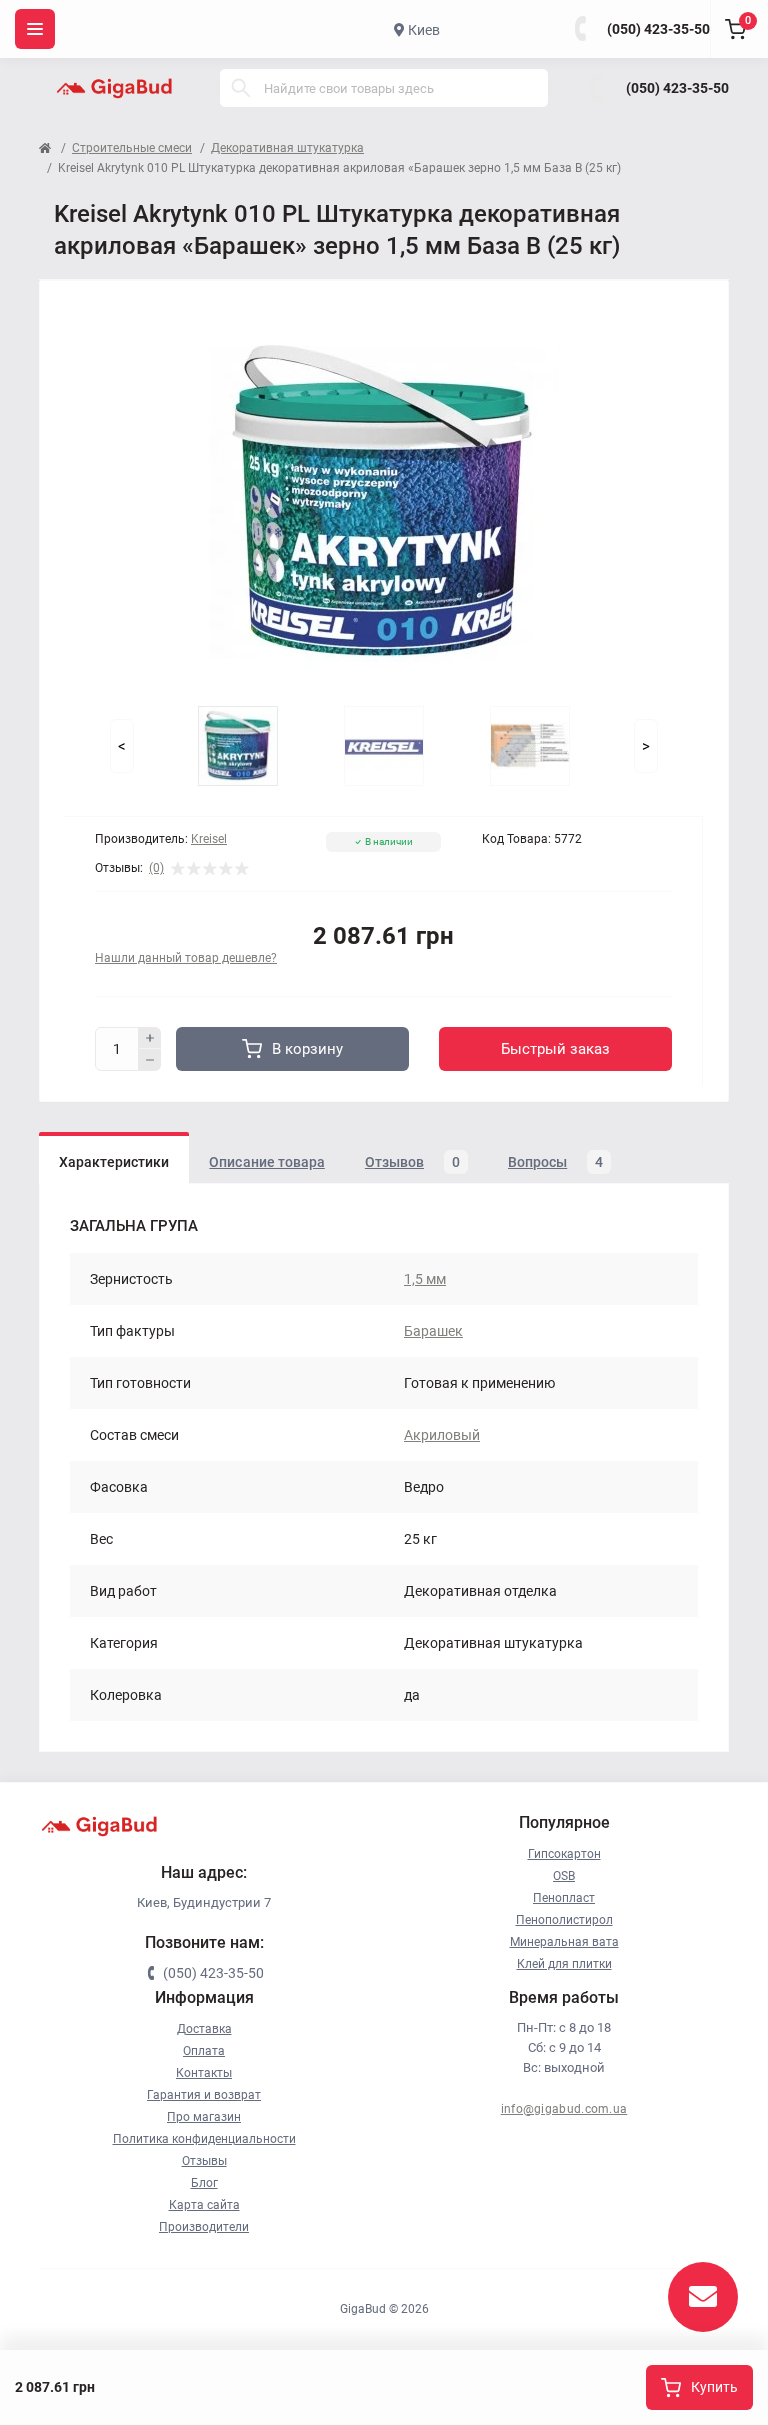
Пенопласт (564, 1898)
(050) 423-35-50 (658, 29)
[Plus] (150, 1038)
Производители (204, 2227)
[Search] (241, 88)
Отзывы (204, 2161)
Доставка (204, 2029)
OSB (564, 1876)
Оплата (204, 2051)
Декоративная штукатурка (287, 148)
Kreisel (209, 839)
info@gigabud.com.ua (564, 2109)
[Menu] (35, 29)
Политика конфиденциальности (204, 2139)
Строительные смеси (132, 148)
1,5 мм (425, 1279)
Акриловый (442, 1435)
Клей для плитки (564, 1964)
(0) (156, 868)
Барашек (433, 1331)
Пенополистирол (564, 1920)
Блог (204, 2183)
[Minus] (150, 1060)
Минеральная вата (564, 1942)
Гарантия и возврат (204, 2095)
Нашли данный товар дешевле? (186, 958)
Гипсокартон (564, 1854)
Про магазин (204, 2117)
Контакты (204, 2073)
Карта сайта (204, 2205)
